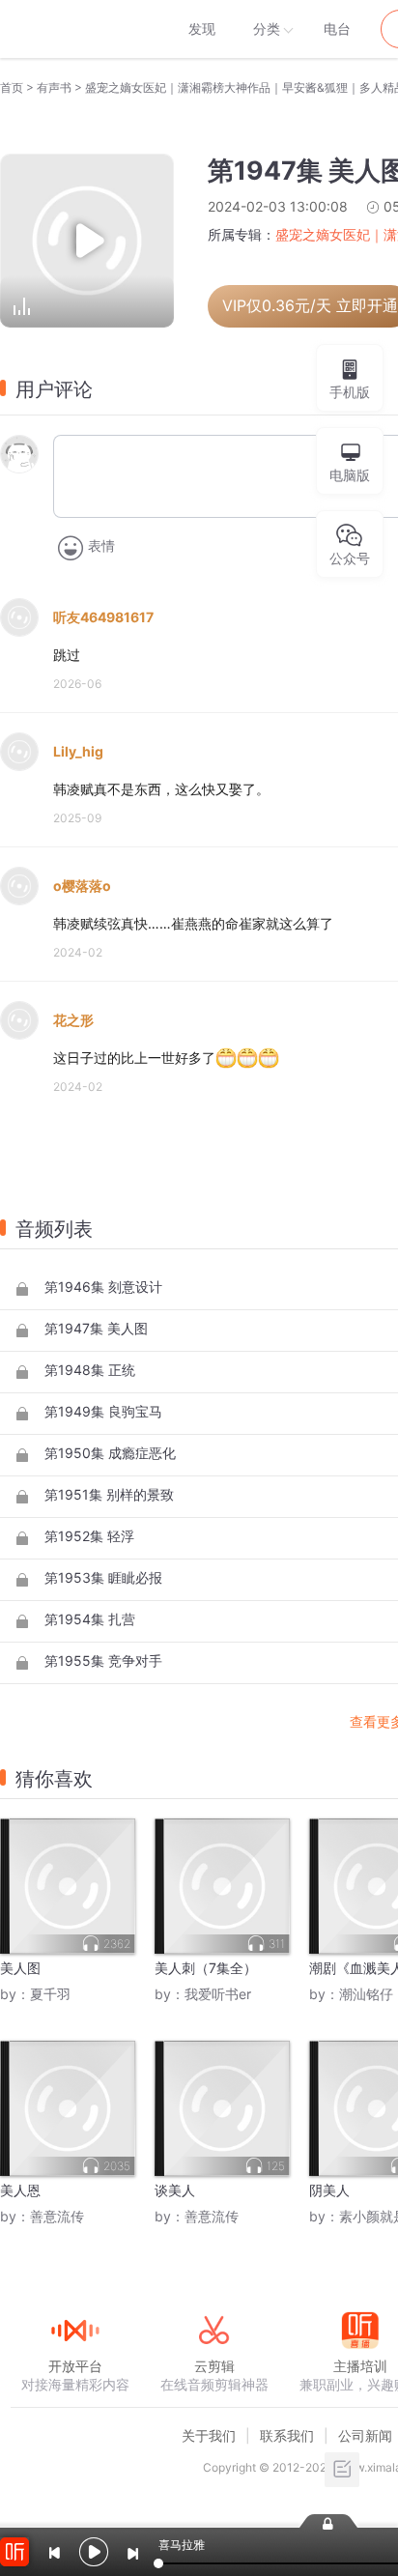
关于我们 (209, 2435)
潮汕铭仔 (366, 1994)
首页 (12, 87)
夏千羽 (50, 1994)
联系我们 (287, 2435)
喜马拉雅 (74, 29)
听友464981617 (103, 617)
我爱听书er (218, 1994)
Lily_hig (78, 751)
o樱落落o (82, 886)
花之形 (73, 1020)
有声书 (54, 87)
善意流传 (57, 2216)
